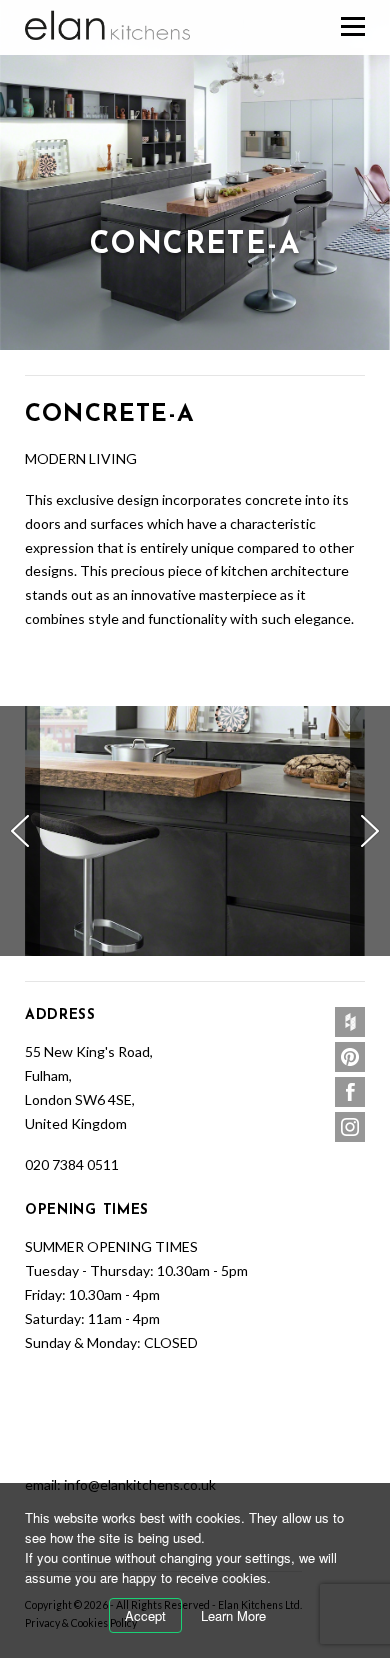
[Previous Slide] (20, 831)
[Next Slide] (370, 831)
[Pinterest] (350, 1057)
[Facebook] (350, 1092)
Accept (145, 1615)
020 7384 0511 (72, 1164)
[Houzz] (350, 1022)
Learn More (233, 1615)
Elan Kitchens (109, 26)
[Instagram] (350, 1127)
